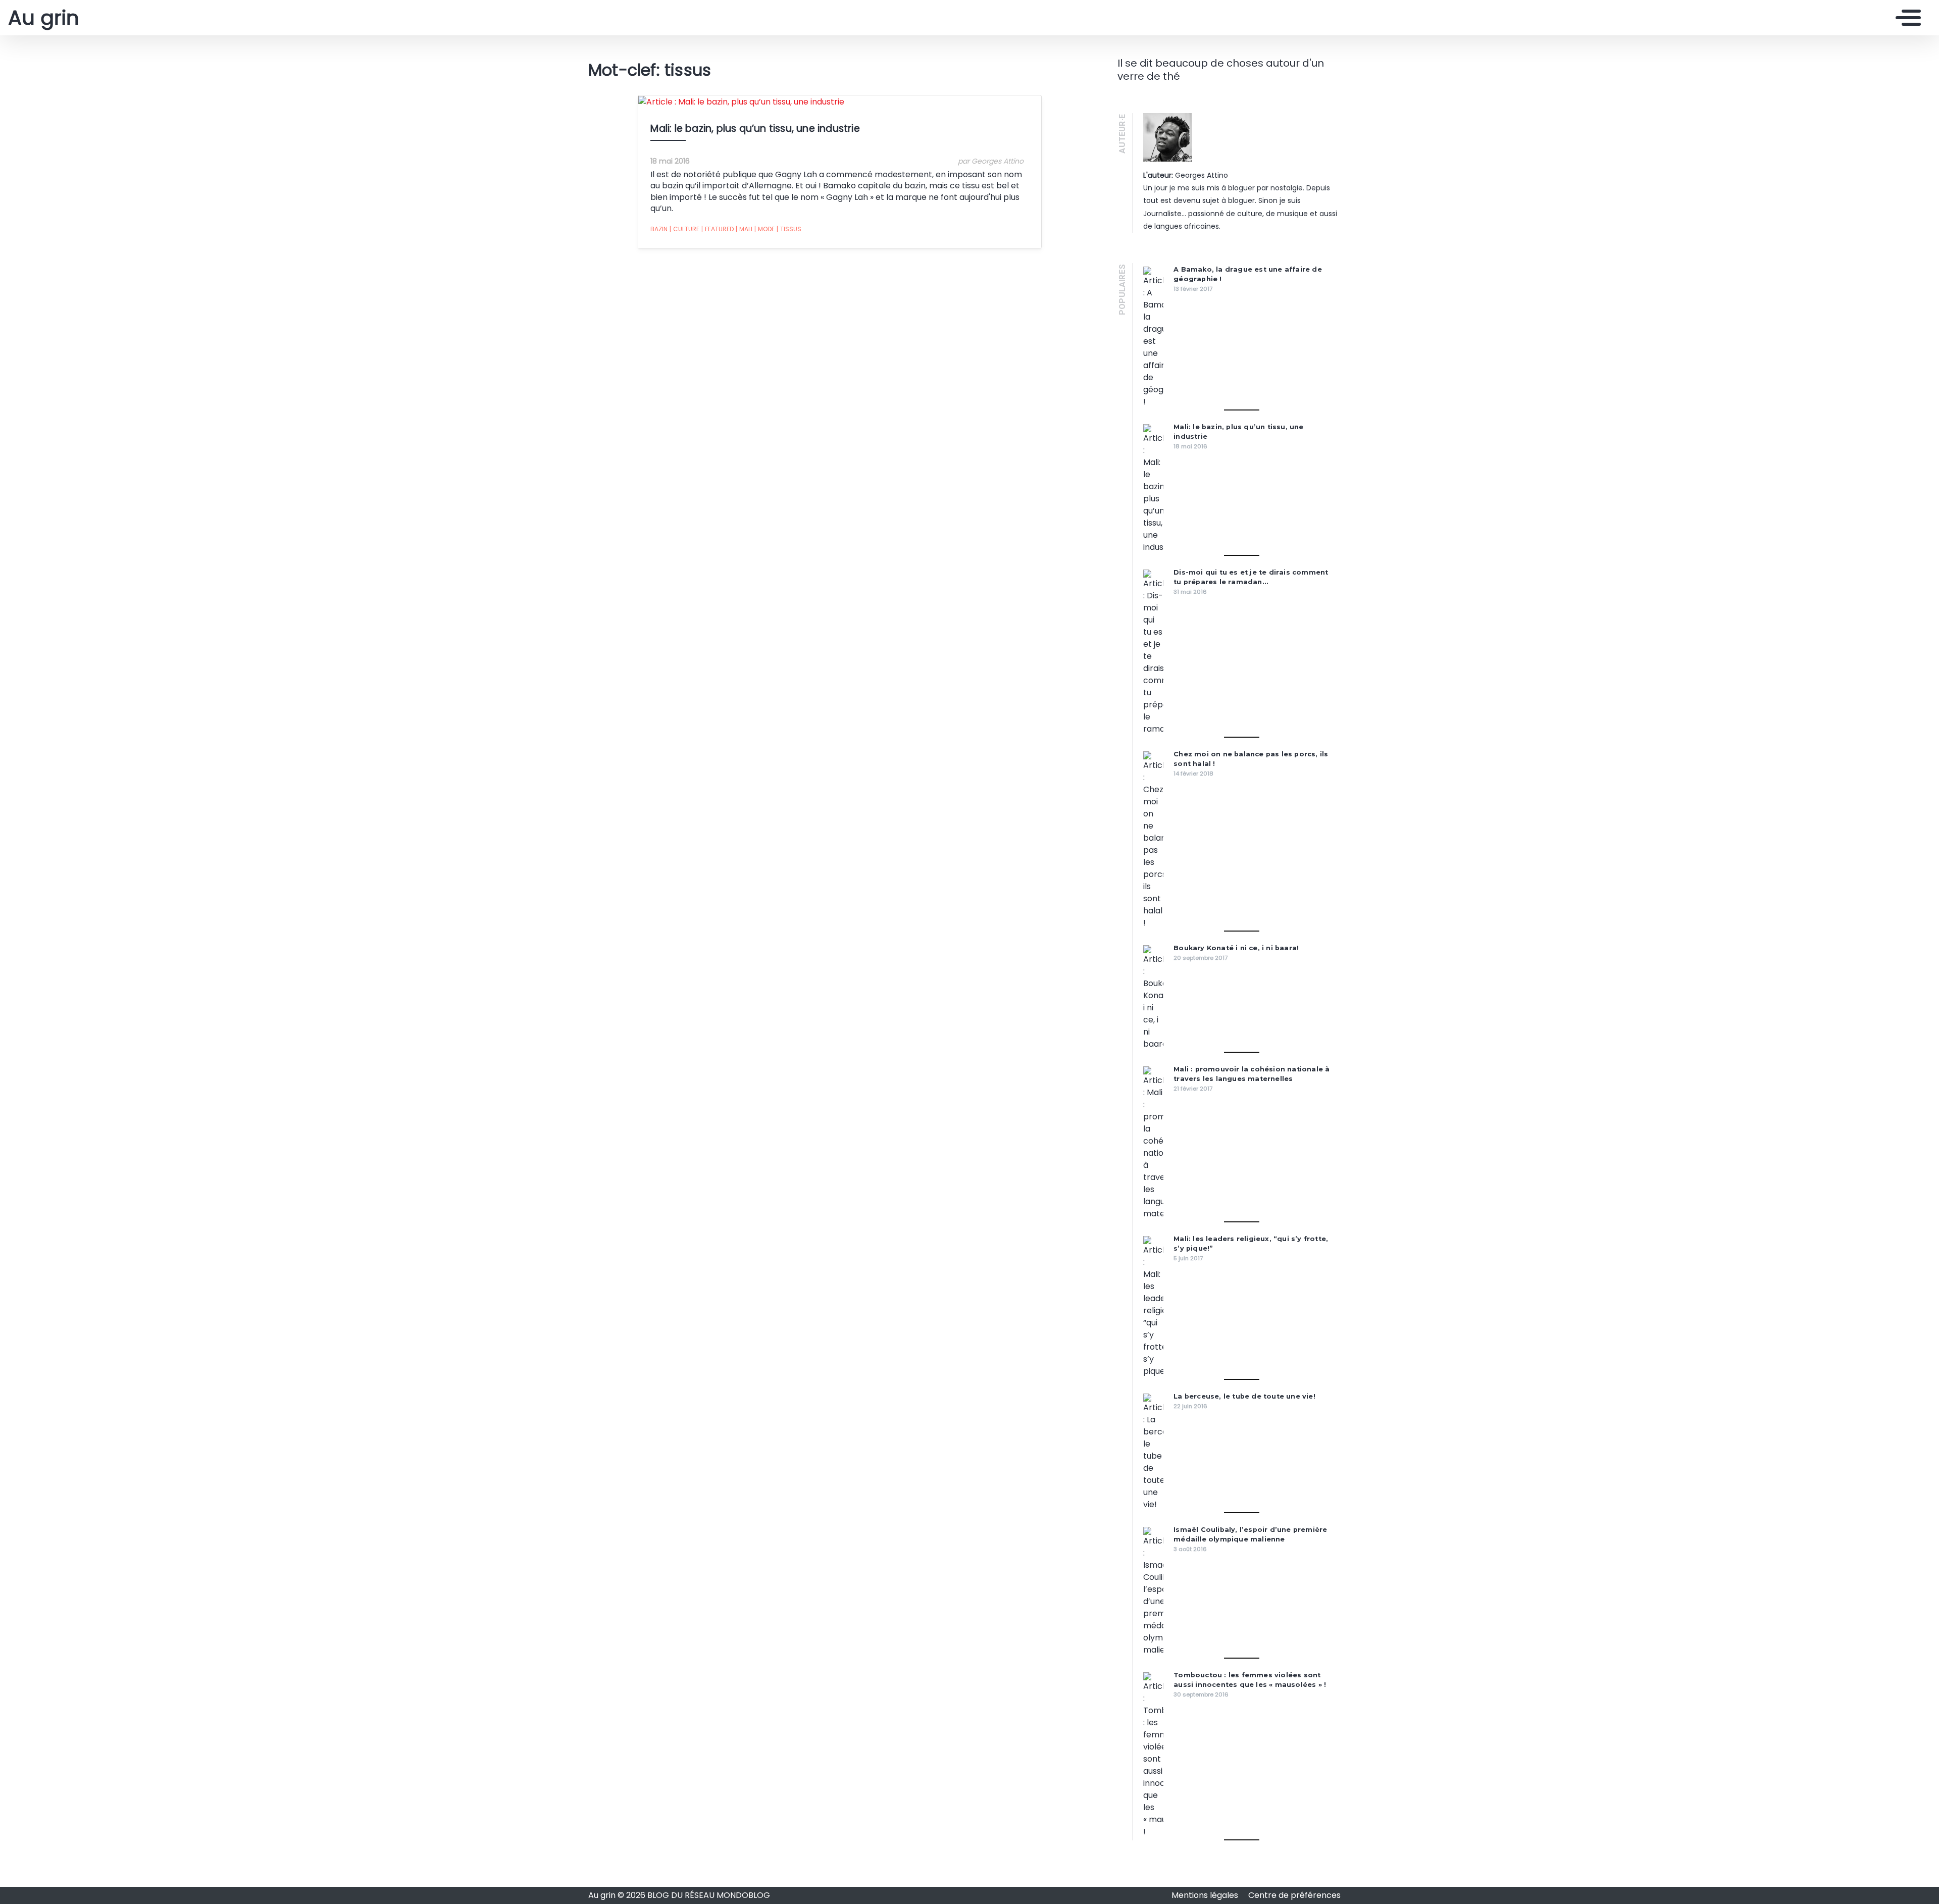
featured (718, 229)
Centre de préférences (1294, 1895)
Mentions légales (1206, 1895)
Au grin (44, 18)
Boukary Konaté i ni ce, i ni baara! (1236, 948)
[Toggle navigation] (1906, 18)
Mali (744, 229)
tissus (789, 229)
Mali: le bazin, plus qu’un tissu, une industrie (755, 128)
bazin (659, 229)
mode (764, 229)
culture (684, 229)
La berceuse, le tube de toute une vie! (1244, 1396)
